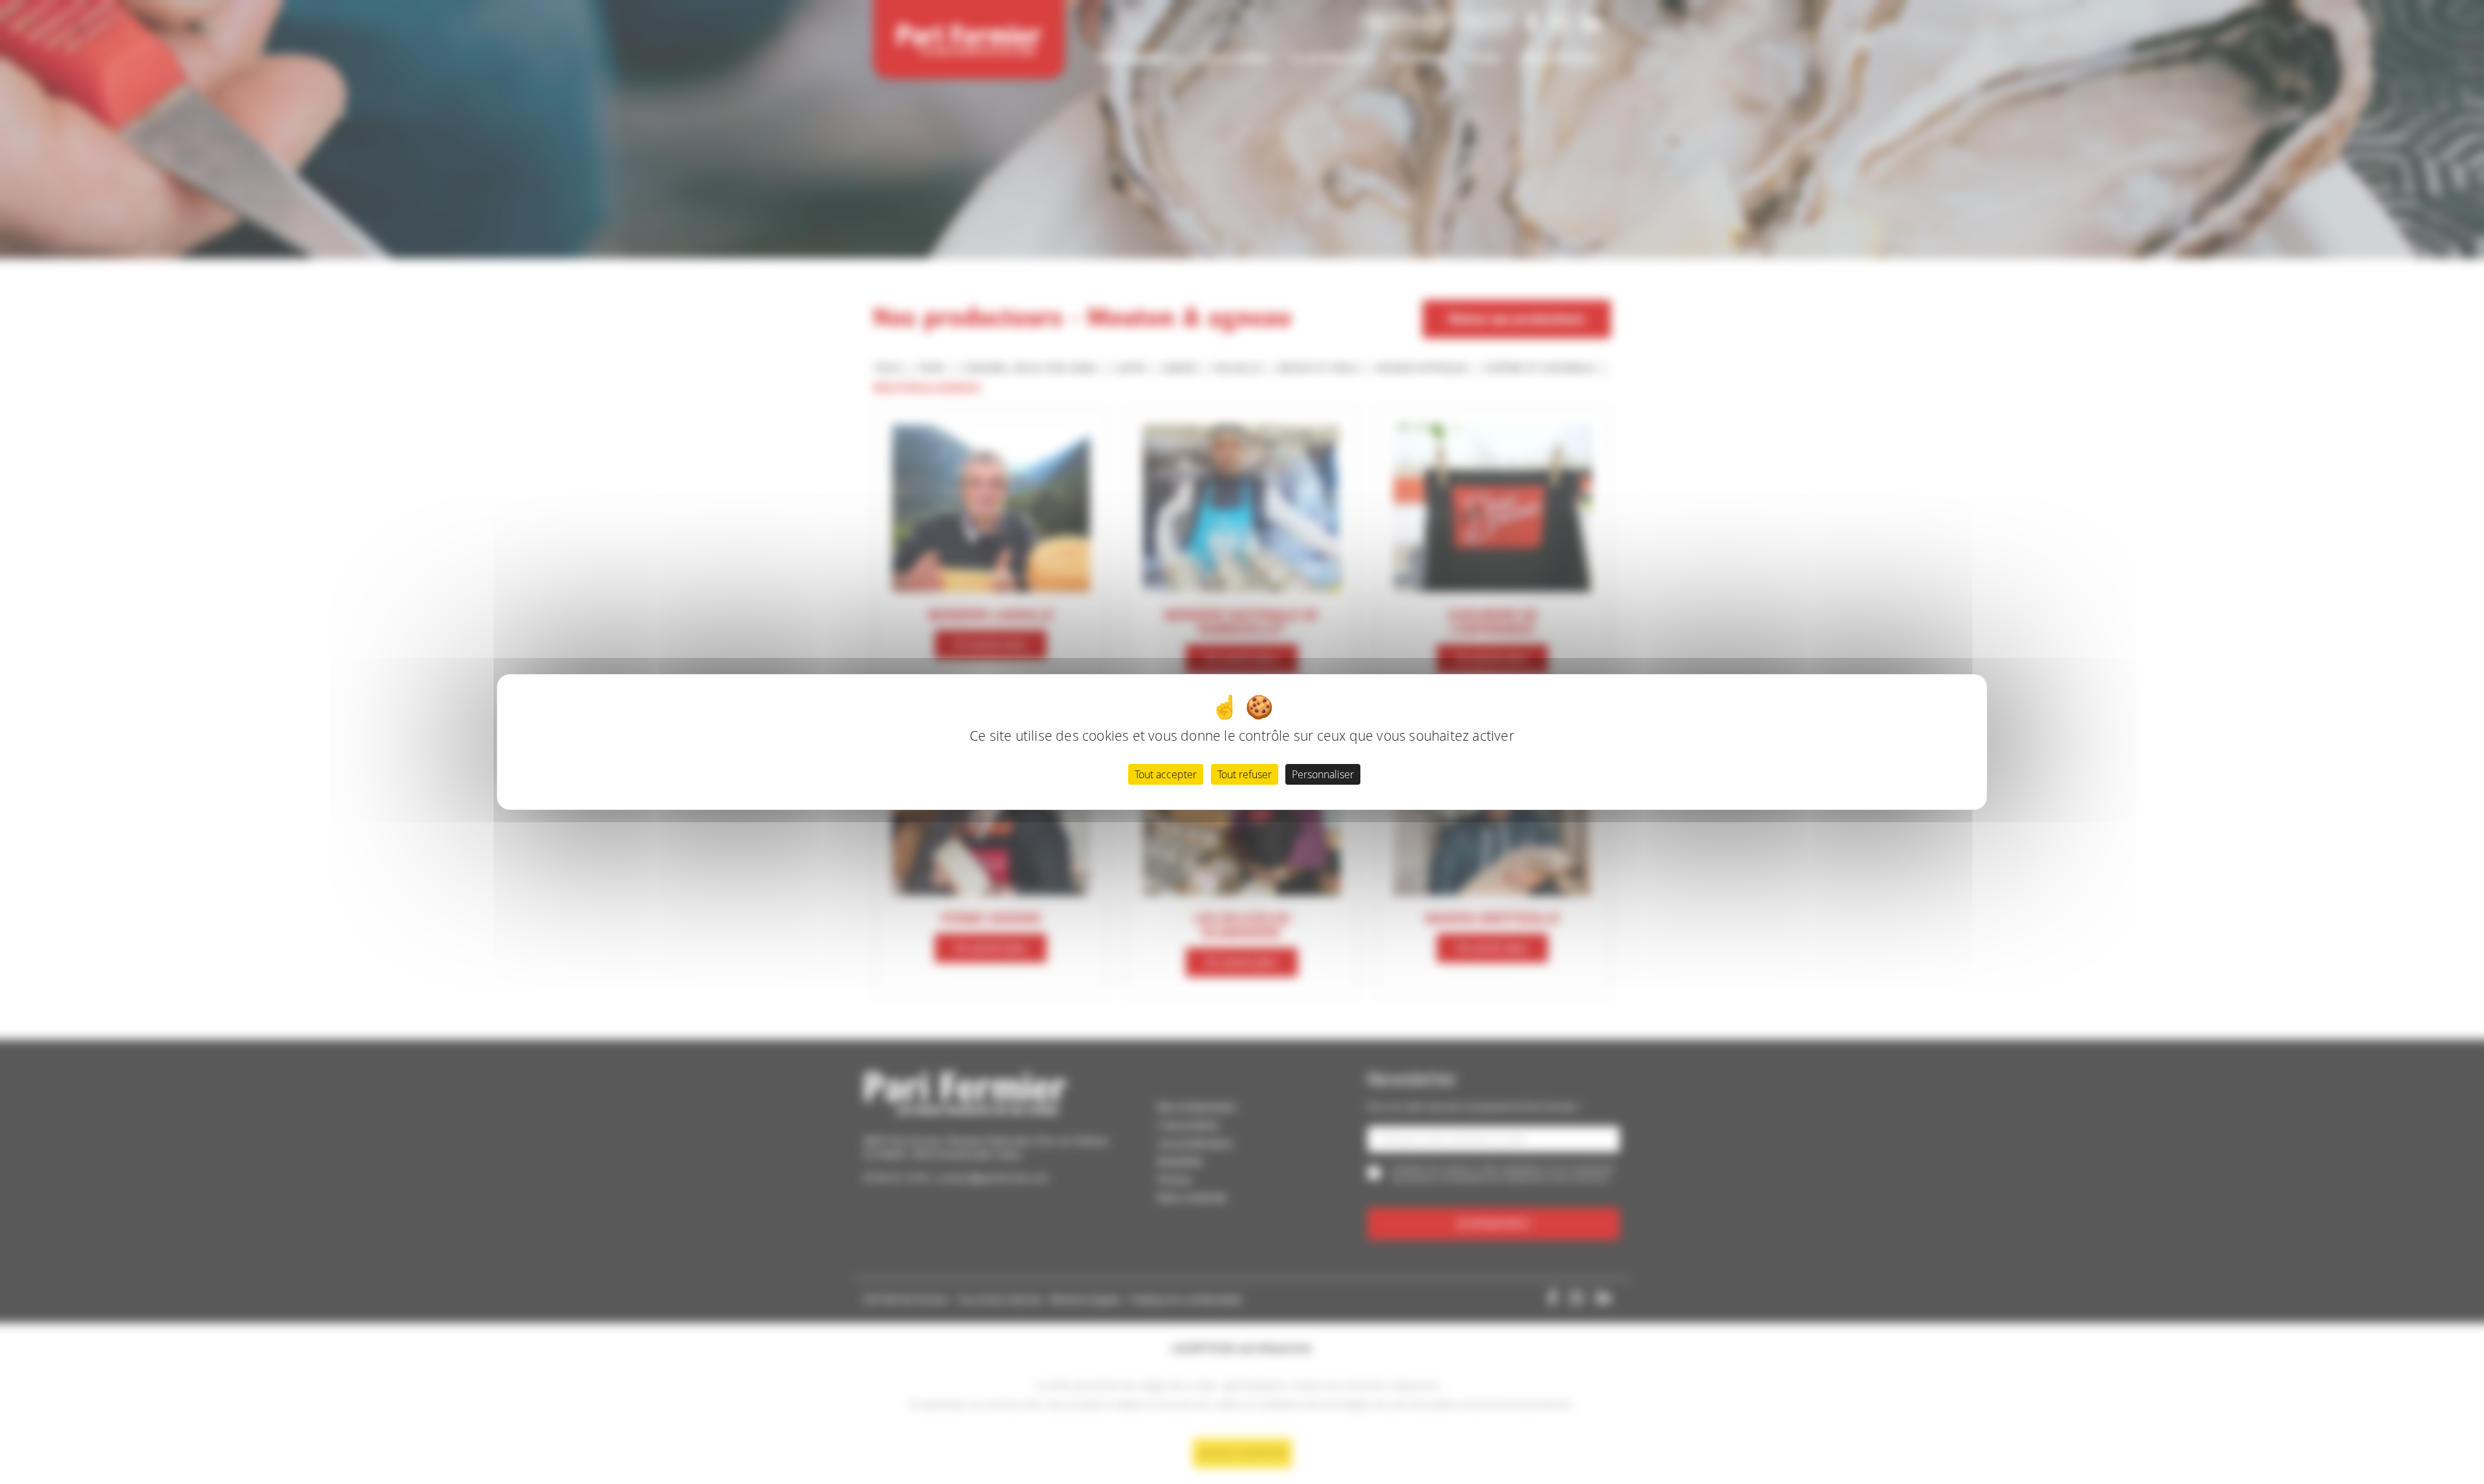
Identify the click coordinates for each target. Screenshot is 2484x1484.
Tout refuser (1245, 774)
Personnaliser (1323, 774)
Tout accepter (1166, 774)
